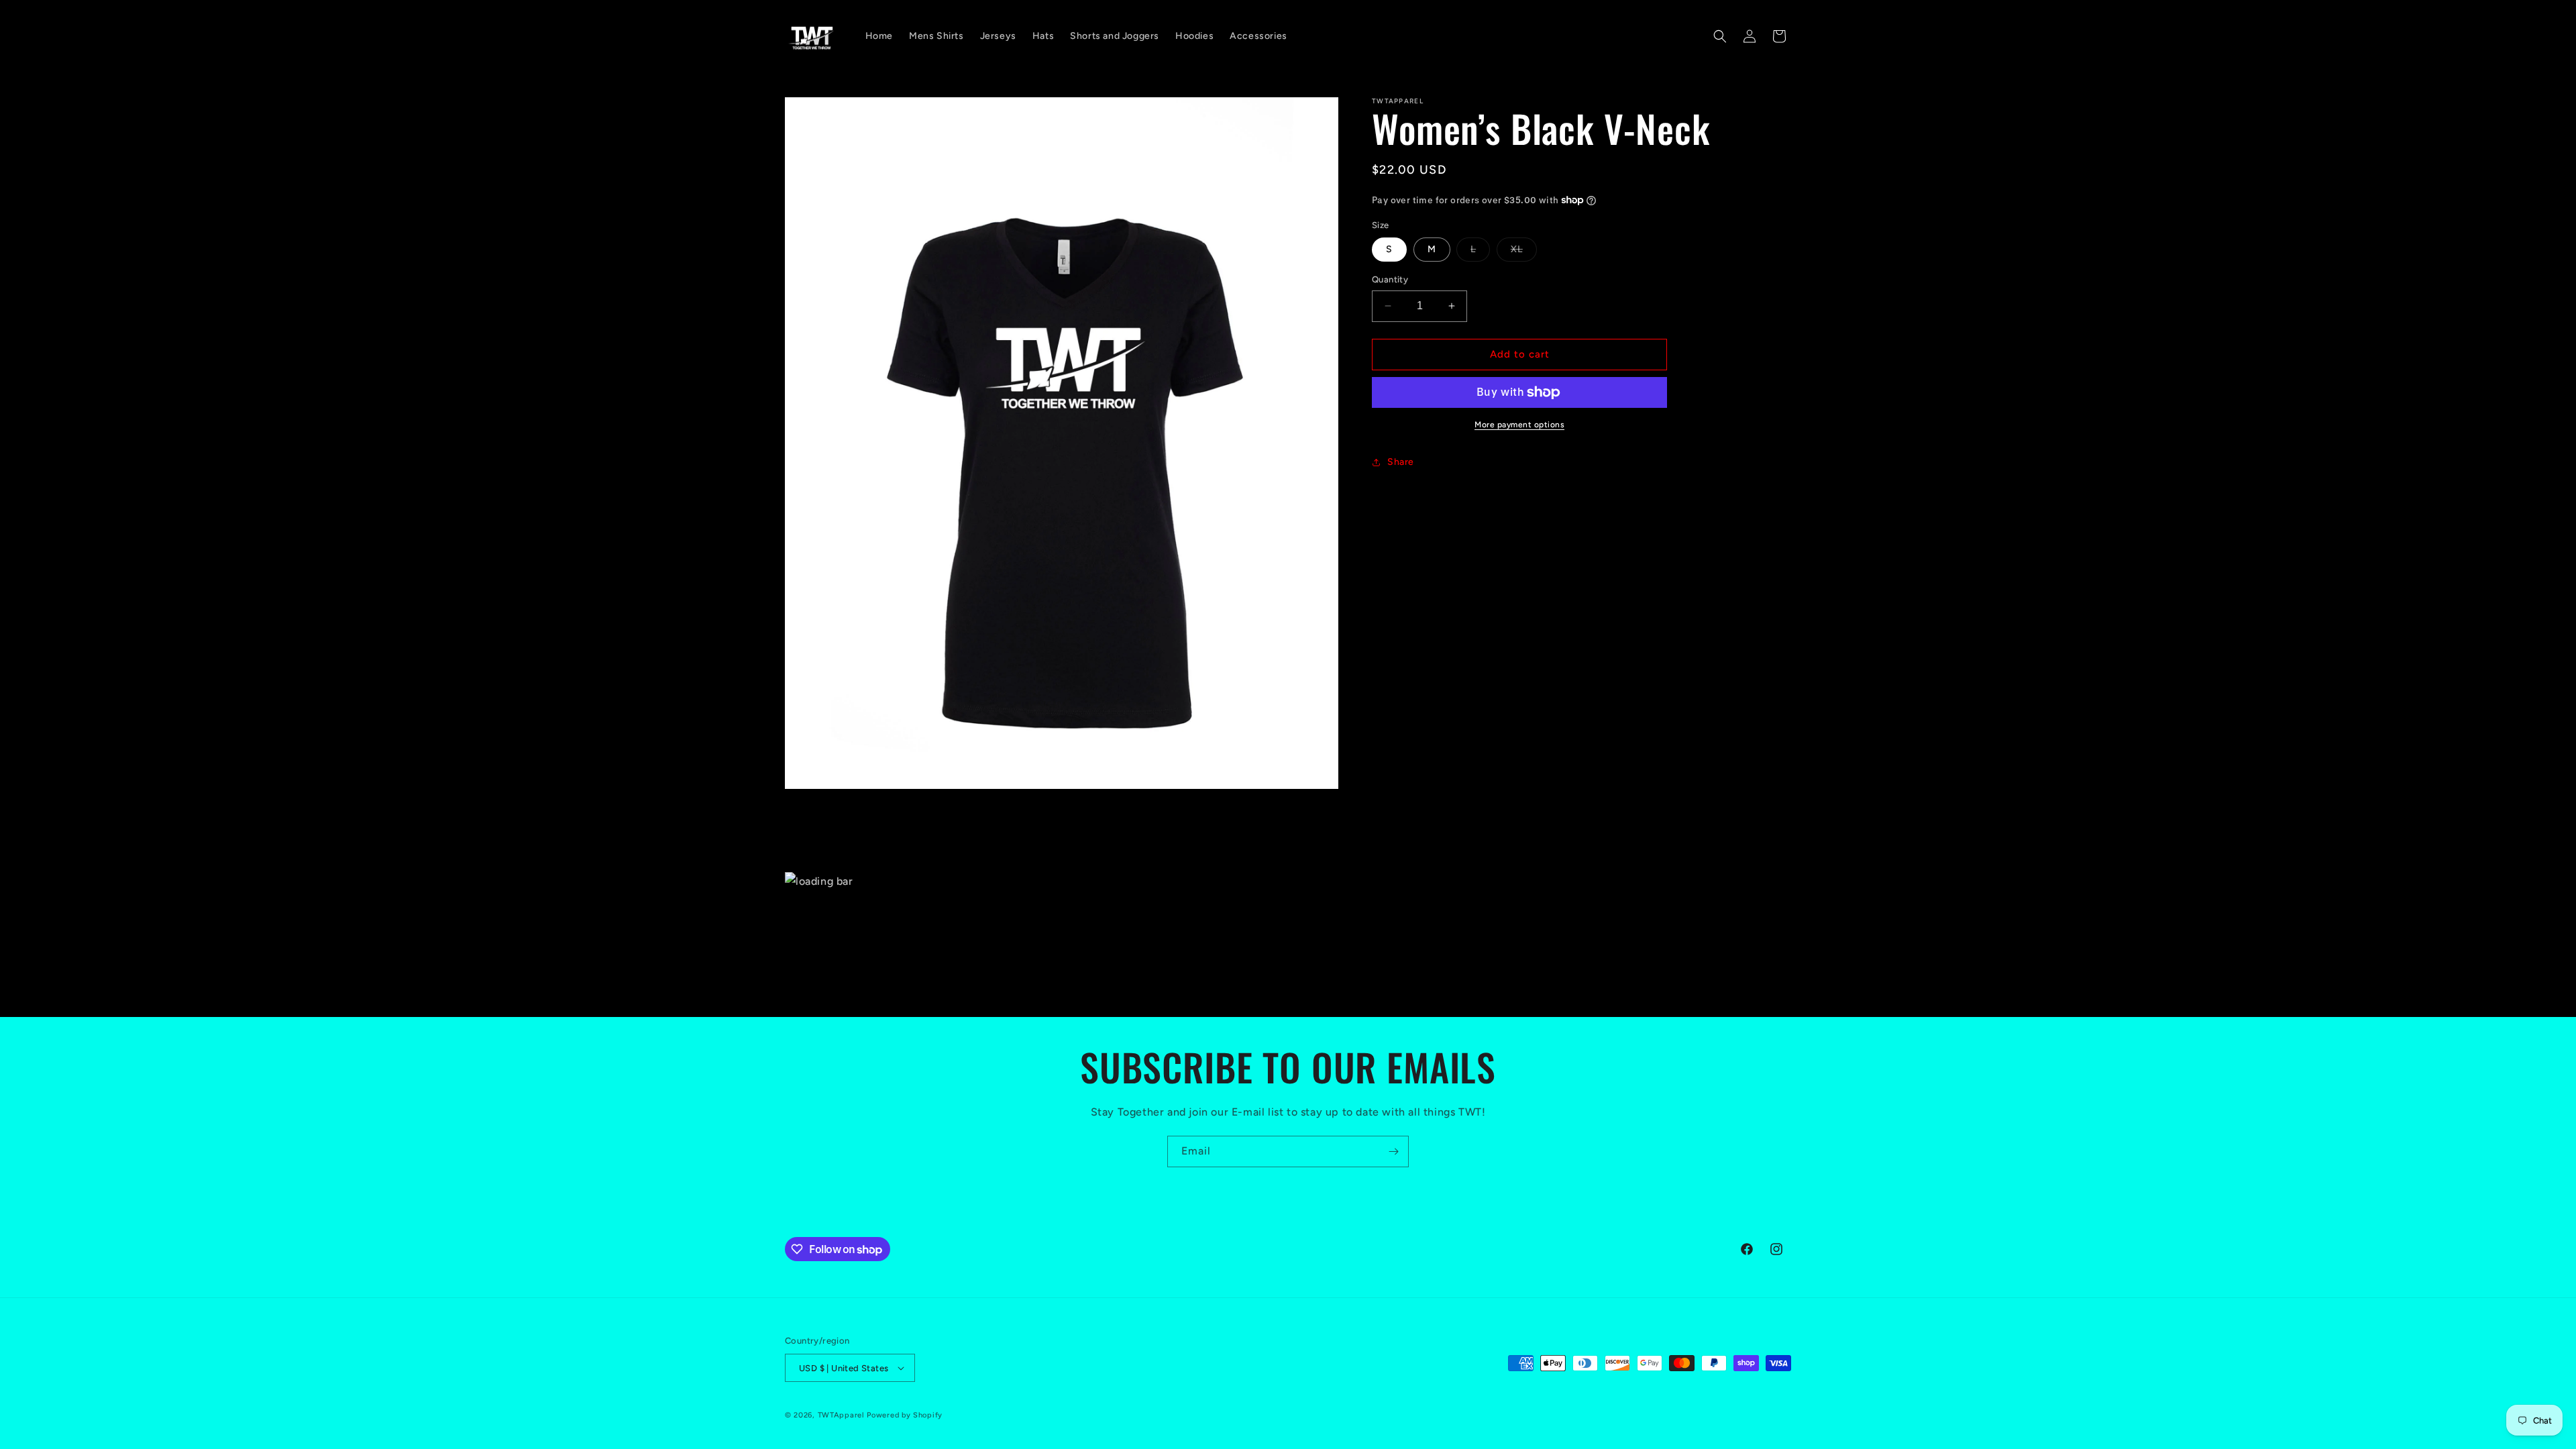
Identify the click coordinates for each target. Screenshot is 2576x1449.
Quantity (1390, 279)
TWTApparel (841, 1415)
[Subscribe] (1393, 1151)
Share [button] (1401, 462)
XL (1524, 252)
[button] (1720, 36)
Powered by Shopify (905, 1415)
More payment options (1519, 425)
